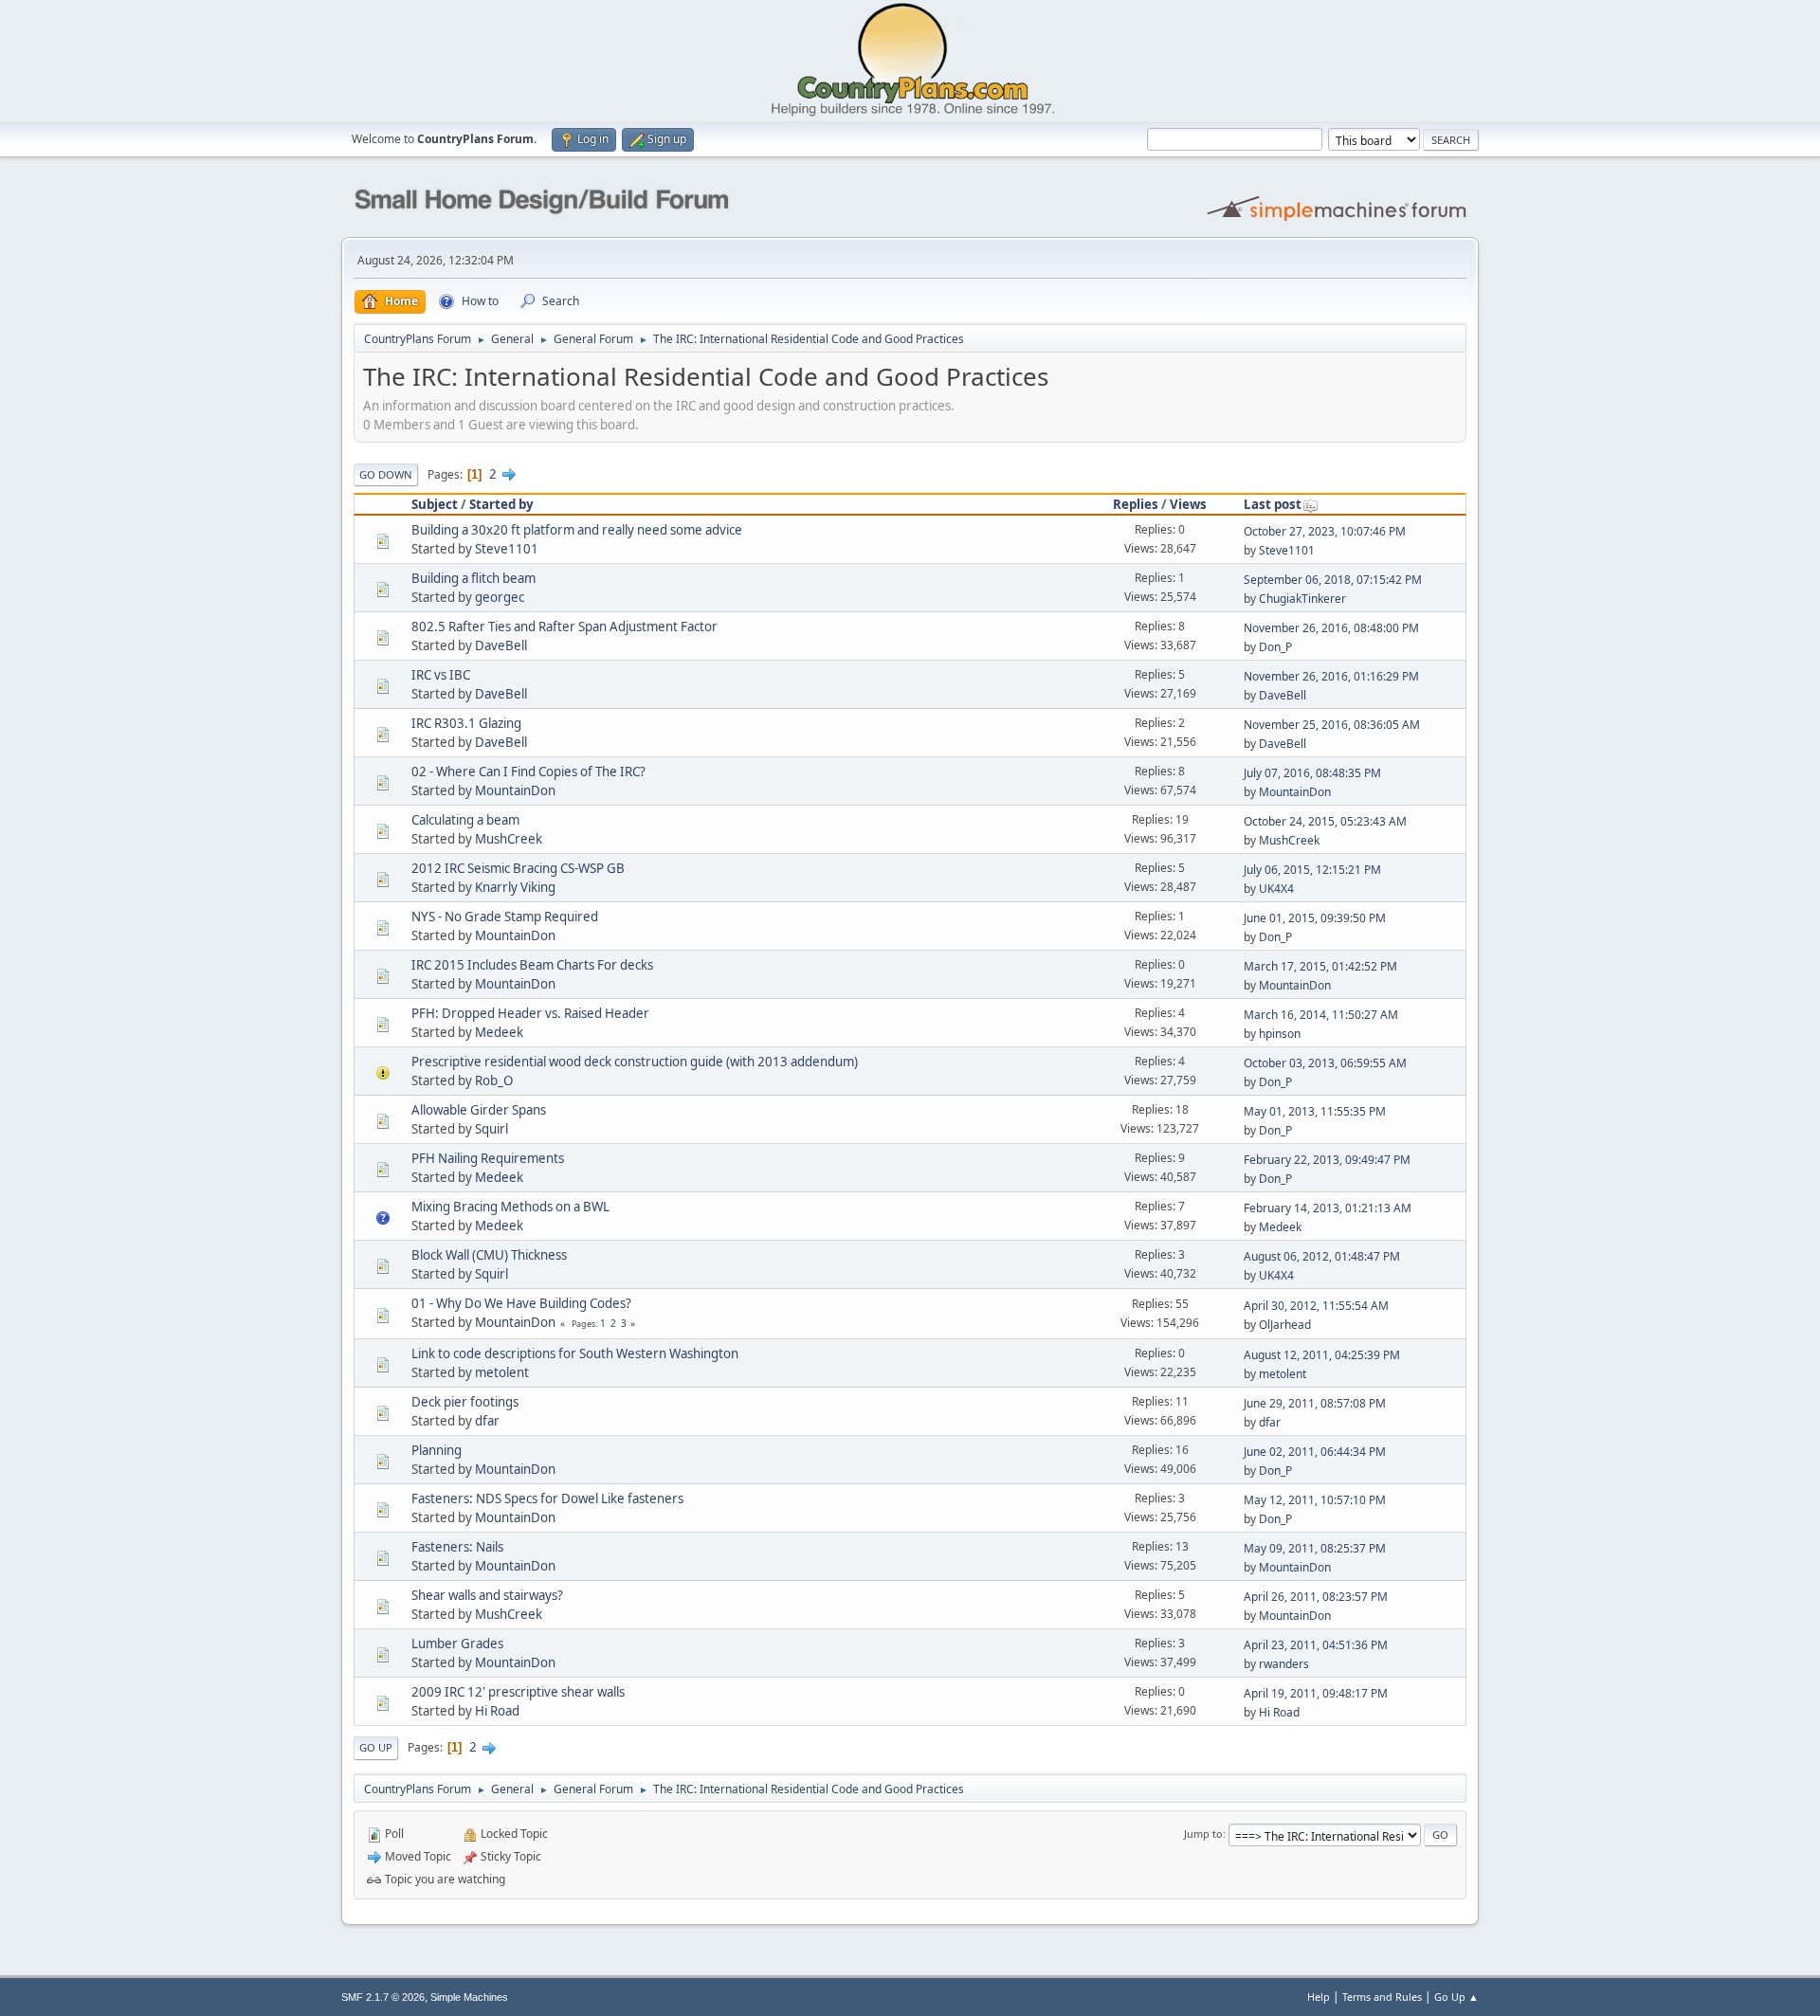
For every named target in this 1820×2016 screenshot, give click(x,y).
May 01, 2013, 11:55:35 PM (1315, 1111)
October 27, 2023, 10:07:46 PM (1325, 531)
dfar (487, 1421)
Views (1188, 504)
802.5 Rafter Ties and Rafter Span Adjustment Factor (564, 627)
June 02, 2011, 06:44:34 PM (1315, 1452)
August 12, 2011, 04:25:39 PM (1322, 1355)
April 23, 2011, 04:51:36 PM (1316, 1645)
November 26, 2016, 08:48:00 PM (1331, 628)
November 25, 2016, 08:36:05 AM (1332, 725)
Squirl (491, 1129)
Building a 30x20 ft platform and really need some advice (577, 530)
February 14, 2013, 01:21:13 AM (1328, 1208)
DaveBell (501, 645)
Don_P (1275, 647)
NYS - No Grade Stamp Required (505, 917)
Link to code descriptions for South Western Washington (575, 1353)
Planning (437, 1450)
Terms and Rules (1382, 1997)
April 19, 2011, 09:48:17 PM (1316, 1693)
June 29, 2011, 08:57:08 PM (1315, 1403)
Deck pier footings (465, 1402)
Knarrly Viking (515, 887)
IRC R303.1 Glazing (466, 723)
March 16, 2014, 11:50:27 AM (1321, 1015)
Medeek (499, 1032)
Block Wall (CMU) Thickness (489, 1255)
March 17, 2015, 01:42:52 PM (1320, 966)
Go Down (386, 474)
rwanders (1284, 1664)
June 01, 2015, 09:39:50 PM (1315, 918)
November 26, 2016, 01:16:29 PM (1331, 676)
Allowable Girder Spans (479, 1110)
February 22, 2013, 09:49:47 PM (1327, 1160)
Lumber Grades (457, 1644)
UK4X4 (1276, 889)
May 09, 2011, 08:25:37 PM (1315, 1548)
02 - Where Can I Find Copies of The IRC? (528, 772)
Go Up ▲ (1456, 1997)
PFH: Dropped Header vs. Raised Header (530, 1013)
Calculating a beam (465, 820)
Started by (501, 504)
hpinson (1280, 1034)
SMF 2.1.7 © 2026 (383, 1997)
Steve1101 (507, 549)
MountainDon (515, 790)
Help (1319, 1997)
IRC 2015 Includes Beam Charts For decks (532, 965)
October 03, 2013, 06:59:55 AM (1325, 1063)
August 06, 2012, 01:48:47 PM (1322, 1256)
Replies (1136, 504)
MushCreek (509, 839)
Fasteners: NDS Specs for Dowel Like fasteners (547, 1498)
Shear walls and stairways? (487, 1595)
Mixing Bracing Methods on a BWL (510, 1207)
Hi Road (497, 1711)
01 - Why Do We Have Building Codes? (521, 1303)
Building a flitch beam (473, 578)
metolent (502, 1372)
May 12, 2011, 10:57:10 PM (1315, 1500)
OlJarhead (1285, 1325)
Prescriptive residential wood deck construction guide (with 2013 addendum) (635, 1062)
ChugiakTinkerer (1302, 599)
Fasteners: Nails (457, 1547)
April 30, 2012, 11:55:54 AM (1316, 1306)
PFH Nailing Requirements (488, 1158)
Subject (435, 504)
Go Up (376, 1747)
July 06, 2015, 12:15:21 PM (1312, 870)
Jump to (1203, 1834)
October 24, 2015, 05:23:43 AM (1325, 821)
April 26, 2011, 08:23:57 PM (1316, 1597)
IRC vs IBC (441, 675)
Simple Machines (469, 1997)
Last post (1273, 504)
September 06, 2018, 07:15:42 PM (1333, 580)
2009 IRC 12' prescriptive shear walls (518, 1692)
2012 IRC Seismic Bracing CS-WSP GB (518, 868)
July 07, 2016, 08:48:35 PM (1312, 773)
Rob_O (494, 1081)
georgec (500, 597)
